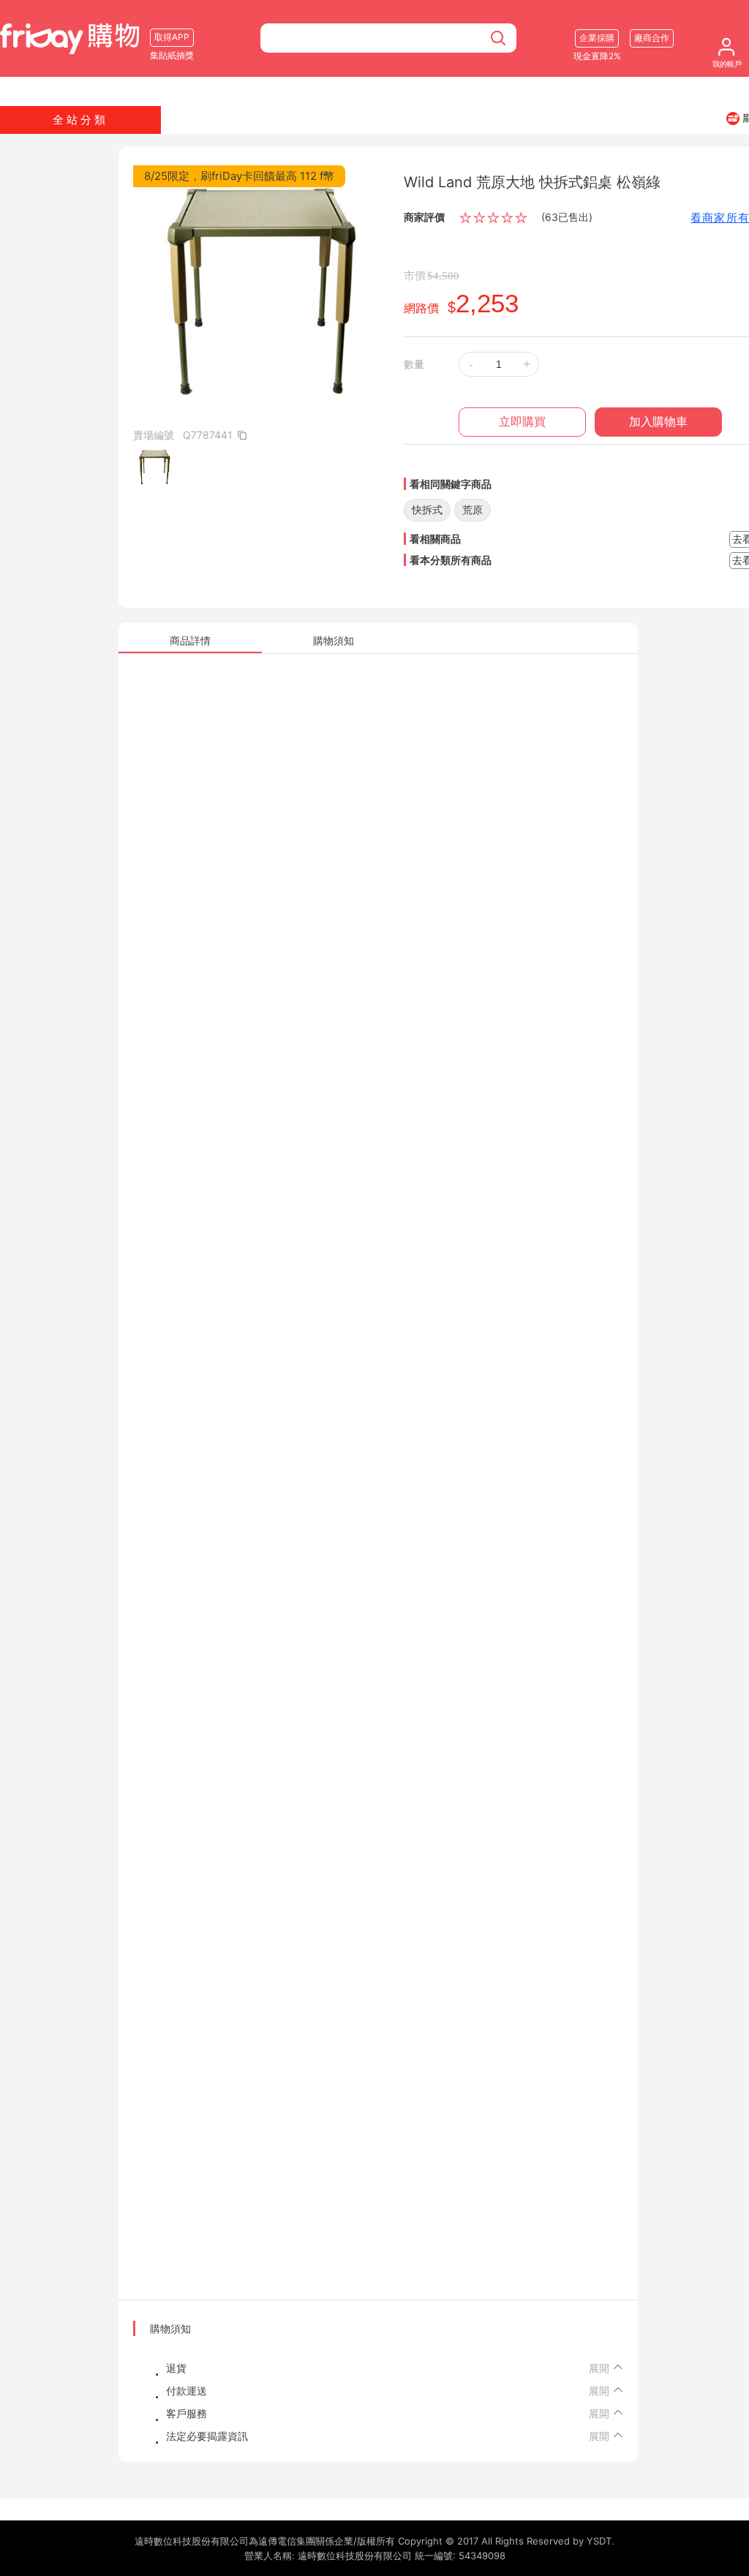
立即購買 (522, 422)
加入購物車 (658, 422)
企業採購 (597, 38)
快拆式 (427, 509)
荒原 (473, 509)
